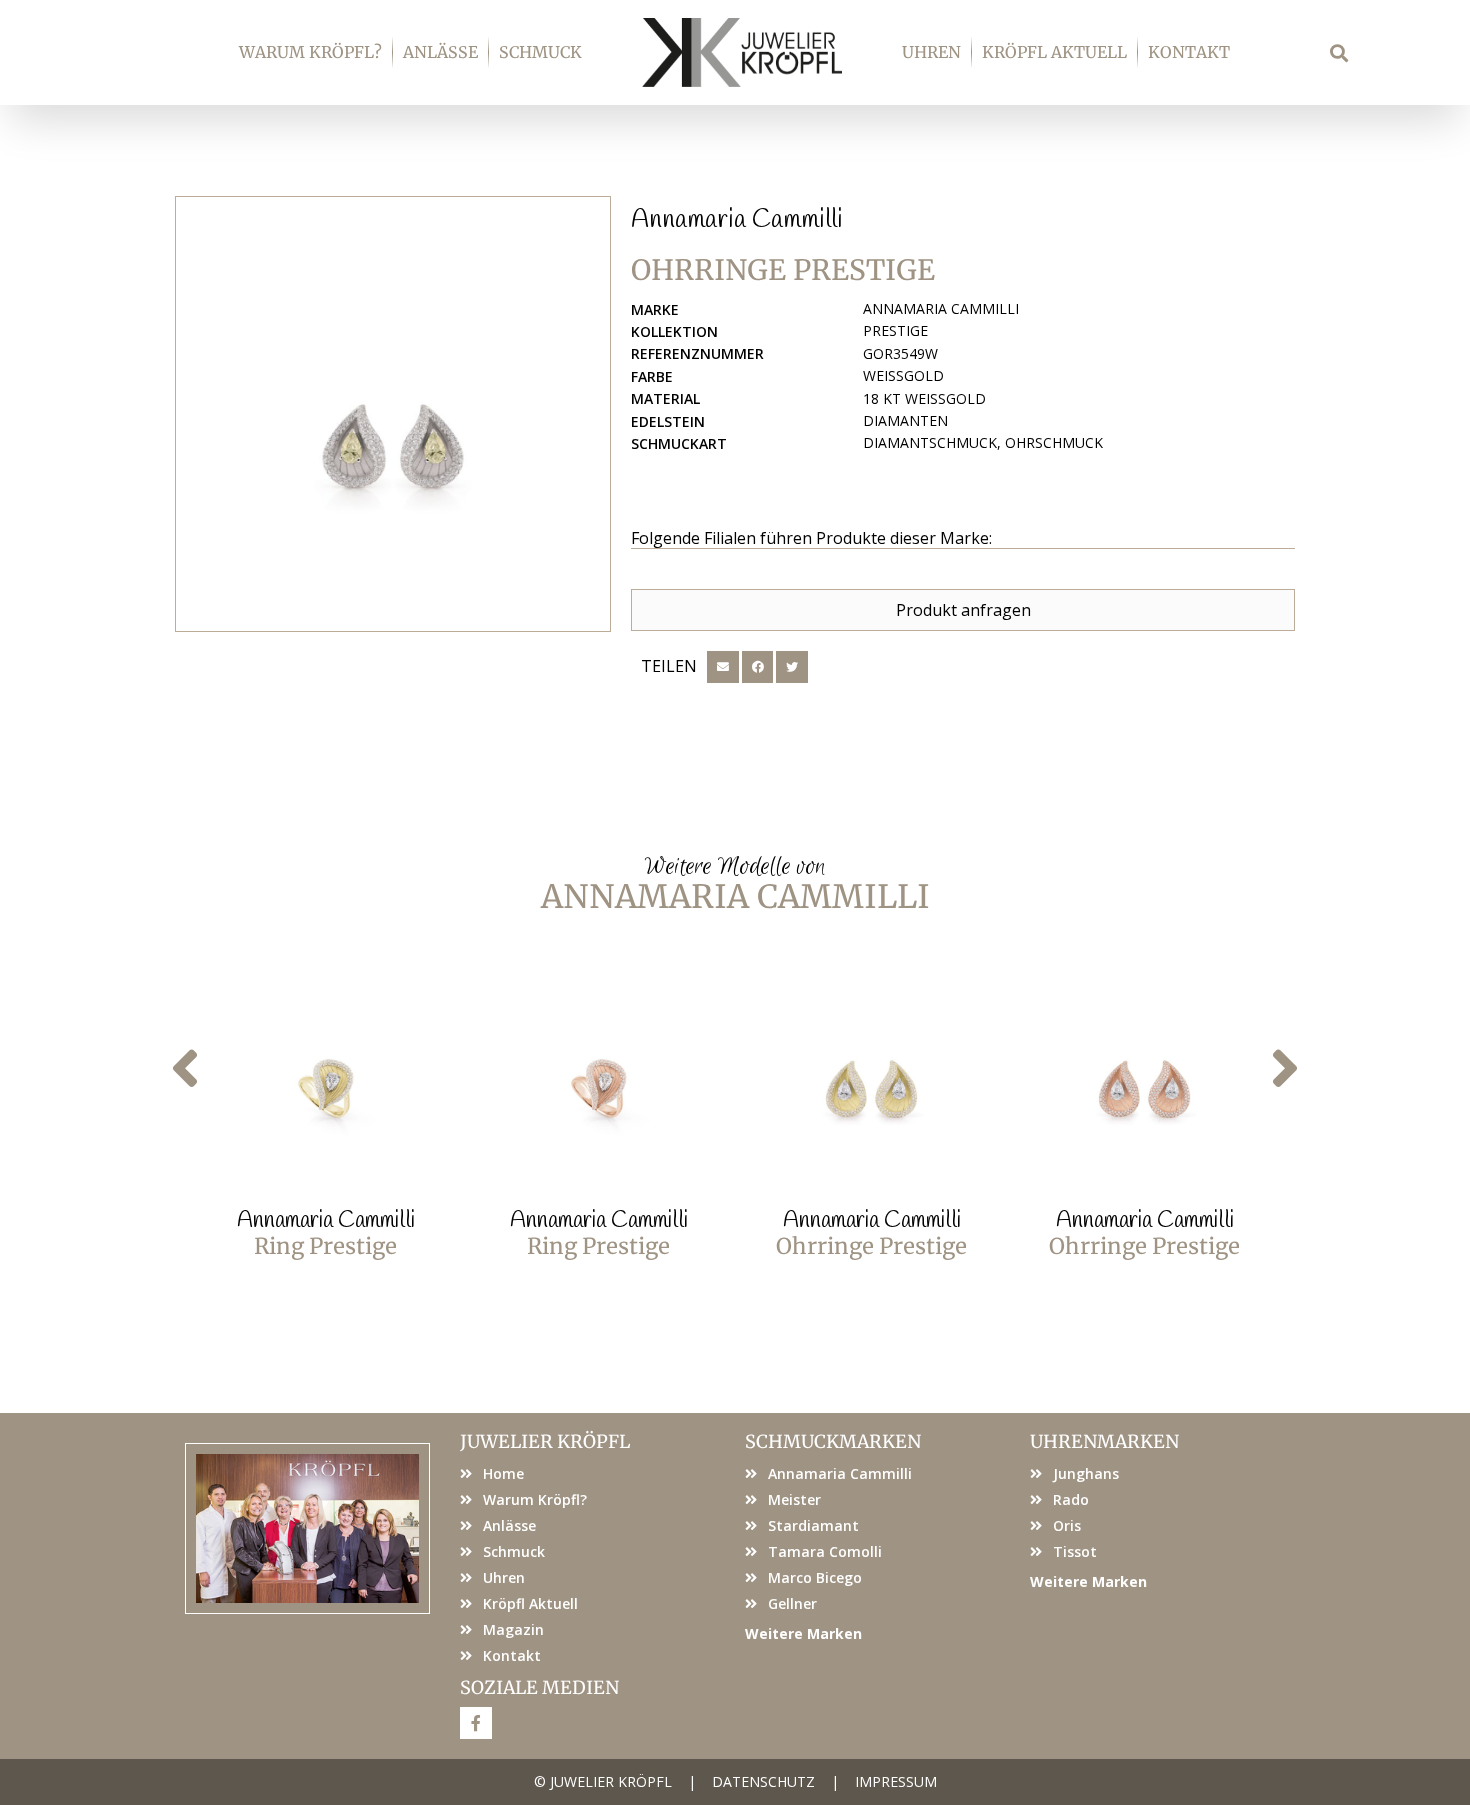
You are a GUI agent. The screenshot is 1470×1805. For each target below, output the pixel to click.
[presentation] (185, 1069)
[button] (1339, 52)
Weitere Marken (803, 1633)
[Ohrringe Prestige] (393, 414)
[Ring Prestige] (325, 1080)
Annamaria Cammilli (737, 220)
